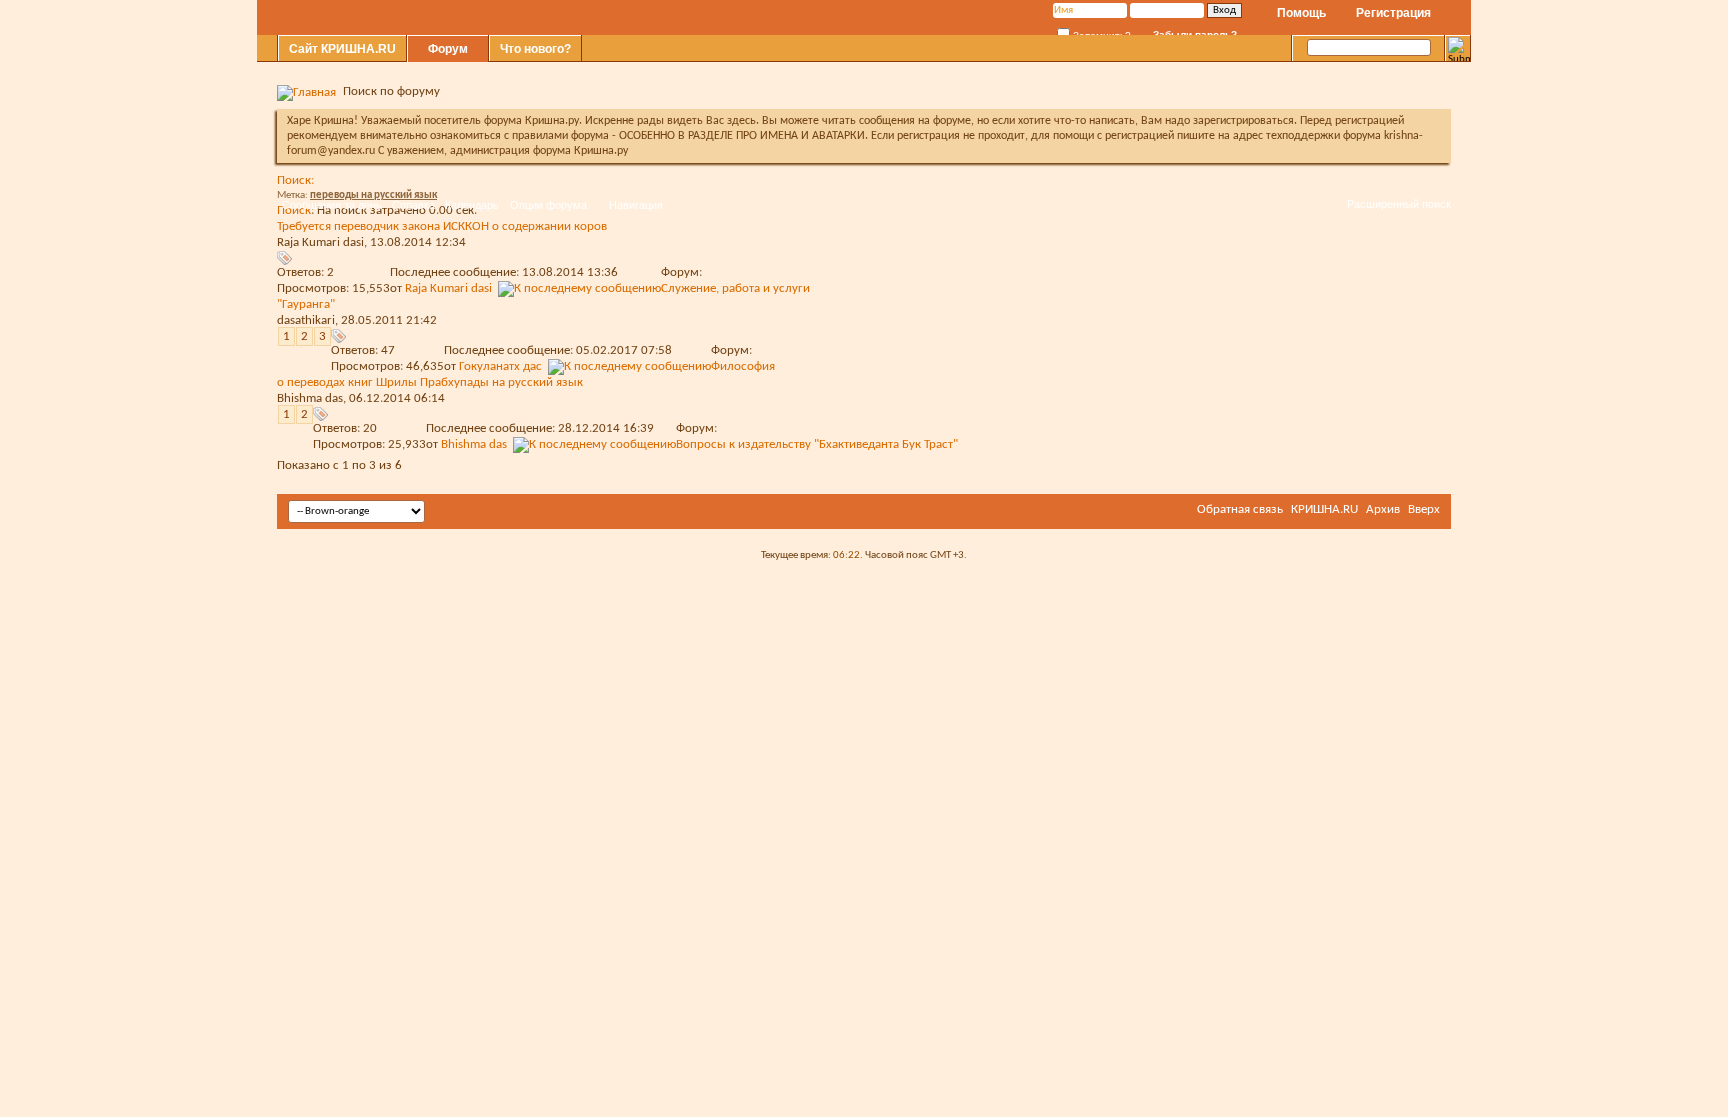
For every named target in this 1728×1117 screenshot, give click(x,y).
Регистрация (1393, 13)
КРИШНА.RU (1324, 509)
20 (370, 428)
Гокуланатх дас (500, 366)
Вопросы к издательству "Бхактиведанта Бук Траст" (817, 444)
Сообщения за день (332, 205)
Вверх (1424, 509)
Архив (1383, 509)
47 (388, 350)
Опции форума (548, 205)
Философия (743, 366)
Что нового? (535, 49)
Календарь (472, 205)
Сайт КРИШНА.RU (342, 49)
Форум (448, 49)
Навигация (636, 205)
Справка (413, 205)
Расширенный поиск (1399, 204)
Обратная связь (1240, 509)
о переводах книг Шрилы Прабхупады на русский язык (430, 382)
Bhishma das (310, 398)
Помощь (1301, 13)
